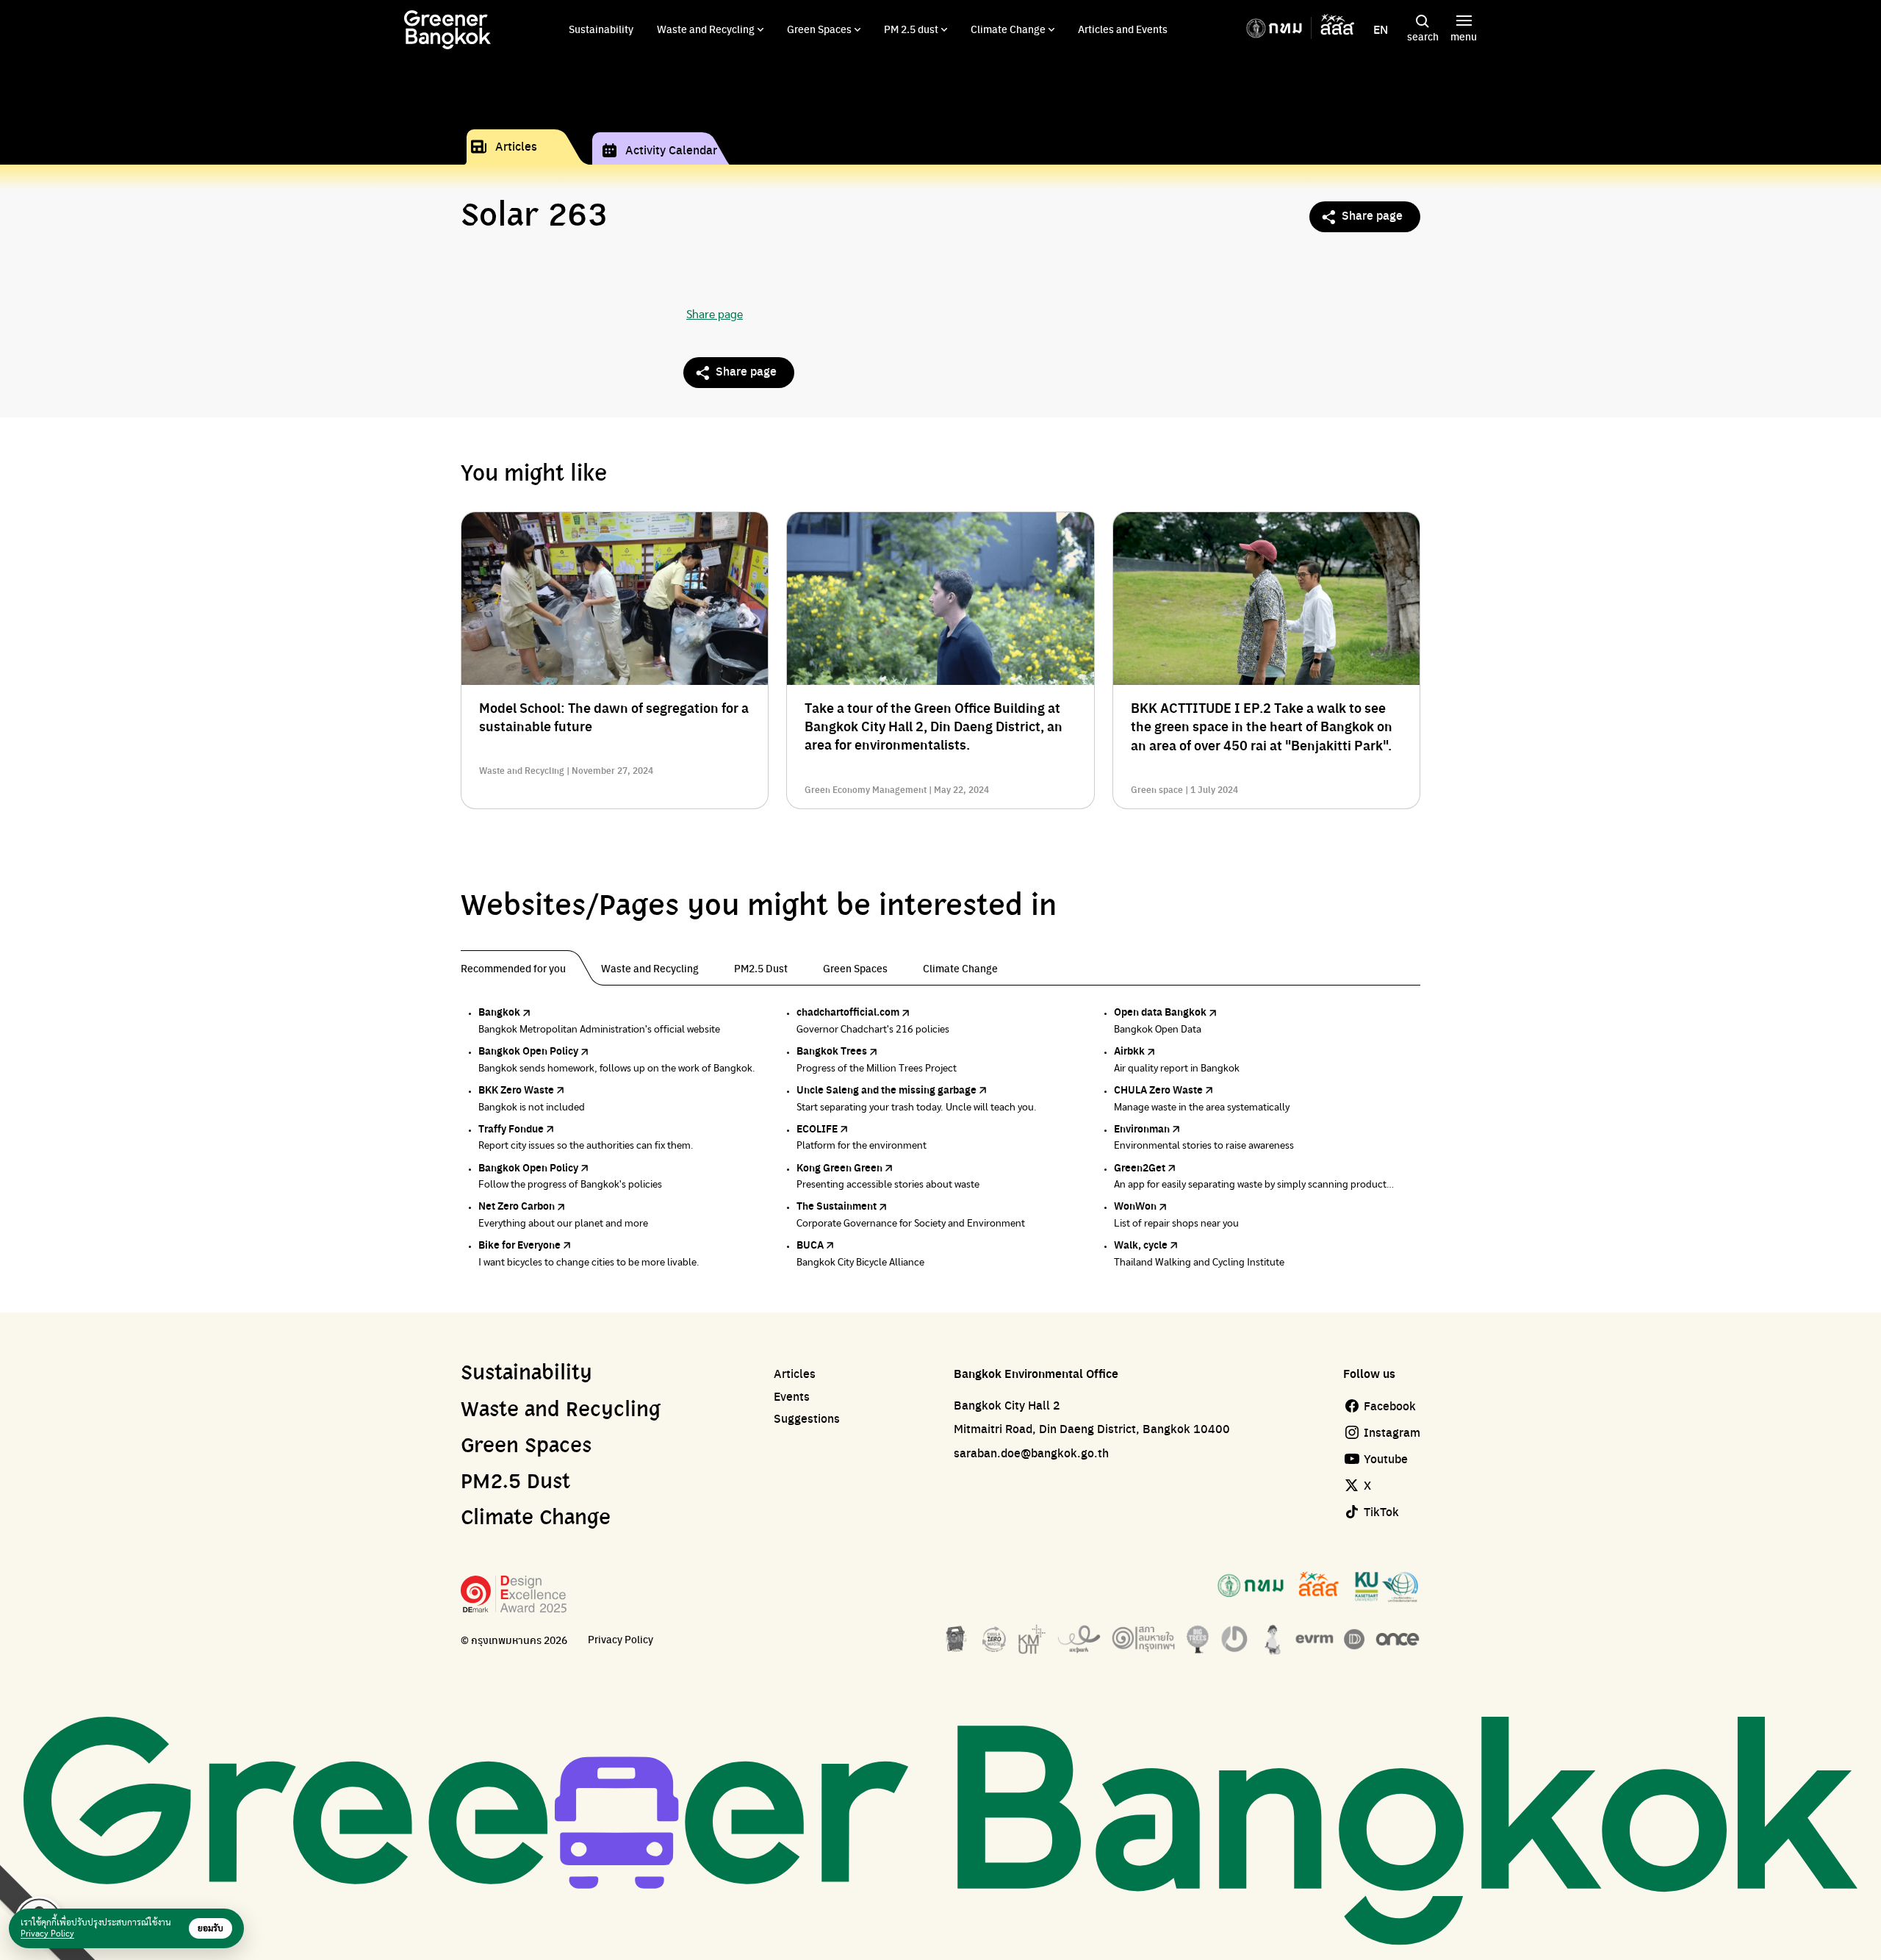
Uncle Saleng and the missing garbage (886, 1089)
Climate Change (1008, 29)
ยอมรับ (211, 1928)
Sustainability (601, 29)
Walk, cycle (1141, 1244)
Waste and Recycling (706, 29)
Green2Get (1140, 1167)
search (1423, 36)
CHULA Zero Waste (1158, 1089)
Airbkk (1129, 1050)
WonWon (1135, 1205)
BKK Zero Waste (516, 1089)
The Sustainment (837, 1205)
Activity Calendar (671, 150)
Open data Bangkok (1160, 1011)
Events (792, 1396)
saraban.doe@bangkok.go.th (1031, 1453)
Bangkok (499, 1011)
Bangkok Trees (832, 1050)
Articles (516, 146)
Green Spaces (819, 29)
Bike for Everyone (519, 1244)
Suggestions (807, 1418)
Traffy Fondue (511, 1128)
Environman (1142, 1128)
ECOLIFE (817, 1128)
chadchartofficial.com (848, 1011)
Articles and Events (1123, 29)
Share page (1372, 215)
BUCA (810, 1244)
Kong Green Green (839, 1167)
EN (1381, 29)
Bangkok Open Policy (528, 1050)
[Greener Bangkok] (447, 30)
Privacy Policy (621, 1639)
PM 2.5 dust (911, 29)
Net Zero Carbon (517, 1205)
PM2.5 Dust (515, 1482)
